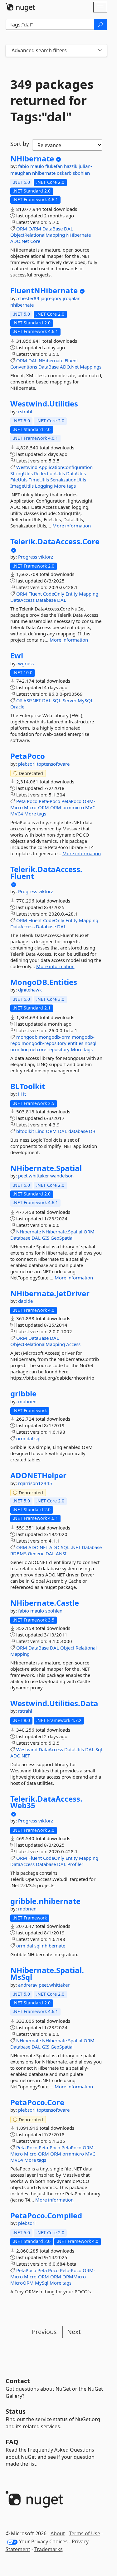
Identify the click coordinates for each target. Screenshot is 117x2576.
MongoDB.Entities (44, 982)
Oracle (17, 707)
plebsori (27, 764)
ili (21, 1094)
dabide (25, 1301)
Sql (99, 1749)
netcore (38, 1049)
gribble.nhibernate (45, 1901)
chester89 (29, 298)
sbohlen (81, 173)
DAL (68, 229)
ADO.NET (38, 1547)
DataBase (53, 229)
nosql (90, 1043)
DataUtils (76, 473)
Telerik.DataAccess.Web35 (46, 1802)
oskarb (65, 173)
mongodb (27, 1037)
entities (76, 1043)
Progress (28, 557)
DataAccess (22, 600)
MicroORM (22, 2283)
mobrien (27, 1401)
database (78, 1131)
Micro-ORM (37, 807)
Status (16, 2411)
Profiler (75, 1864)
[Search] (100, 25)
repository (58, 1049)
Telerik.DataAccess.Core (55, 541)
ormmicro (73, 807)
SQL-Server (64, 700)
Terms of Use (85, 2533)
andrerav (28, 1985)
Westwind (27, 467)
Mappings (91, 367)
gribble (23, 1394)
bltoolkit (25, 1131)
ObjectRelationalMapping (38, 235)
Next (74, 2332)
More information (72, 526)
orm (15, 1049)
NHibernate (32, 159)
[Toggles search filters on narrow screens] (100, 51)
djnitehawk (30, 990)
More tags (65, 486)
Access (73, 1344)
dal (30, 1438)
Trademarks (49, 2549)
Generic (36, 1553)
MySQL (85, 700)
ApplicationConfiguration (66, 467)
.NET (76, 1547)
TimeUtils (39, 480)
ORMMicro (74, 2277)
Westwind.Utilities (44, 404)
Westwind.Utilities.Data (54, 1703)
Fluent (71, 360)
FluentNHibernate (44, 290)
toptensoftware (53, 764)
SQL (65, 1547)
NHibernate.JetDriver (50, 1293)
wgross (26, 663)
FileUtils (19, 480)
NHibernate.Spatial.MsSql (47, 1973)
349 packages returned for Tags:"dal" (52, 100)
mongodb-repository (44, 1043)
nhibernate (44, 173)
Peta (21, 801)
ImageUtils (22, 486)
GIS (46, 1238)
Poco (32, 801)
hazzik (71, 166)
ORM (22, 229)
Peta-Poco (49, 801)
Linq (40, 1131)
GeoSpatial (62, 1238)
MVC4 (17, 814)
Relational (86, 1648)
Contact (18, 2381)
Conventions (24, 367)
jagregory (52, 298)
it (24, 1094)
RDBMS (18, 1553)
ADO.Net (20, 241)
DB (92, 1131)
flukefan (55, 166)
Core (35, 241)
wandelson (62, 1176)
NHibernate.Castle (45, 1603)
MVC (90, 807)
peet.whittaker (34, 1176)
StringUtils (22, 473)
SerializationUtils (68, 480)
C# (19, 700)
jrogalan (72, 298)
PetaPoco (28, 756)
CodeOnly (54, 594)
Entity (72, 594)
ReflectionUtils (49, 473)
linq (25, 1049)
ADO (54, 1547)
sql (37, 1438)
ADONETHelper (38, 1475)
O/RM (35, 229)
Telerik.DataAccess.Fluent (46, 873)
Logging (44, 486)
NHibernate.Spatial (46, 1168)
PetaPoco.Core (37, 2102)
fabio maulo (32, 166)
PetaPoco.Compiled (46, 2216)
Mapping (89, 594)
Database (46, 600)
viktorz (46, 557)
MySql (42, 2283)
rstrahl (25, 411)
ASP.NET (32, 700)
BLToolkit (28, 1086)
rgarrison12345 (35, 1483)
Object (67, 1648)
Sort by (20, 144)
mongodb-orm (55, 1037)
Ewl (17, 656)
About (58, 2533)
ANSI (61, 1553)
